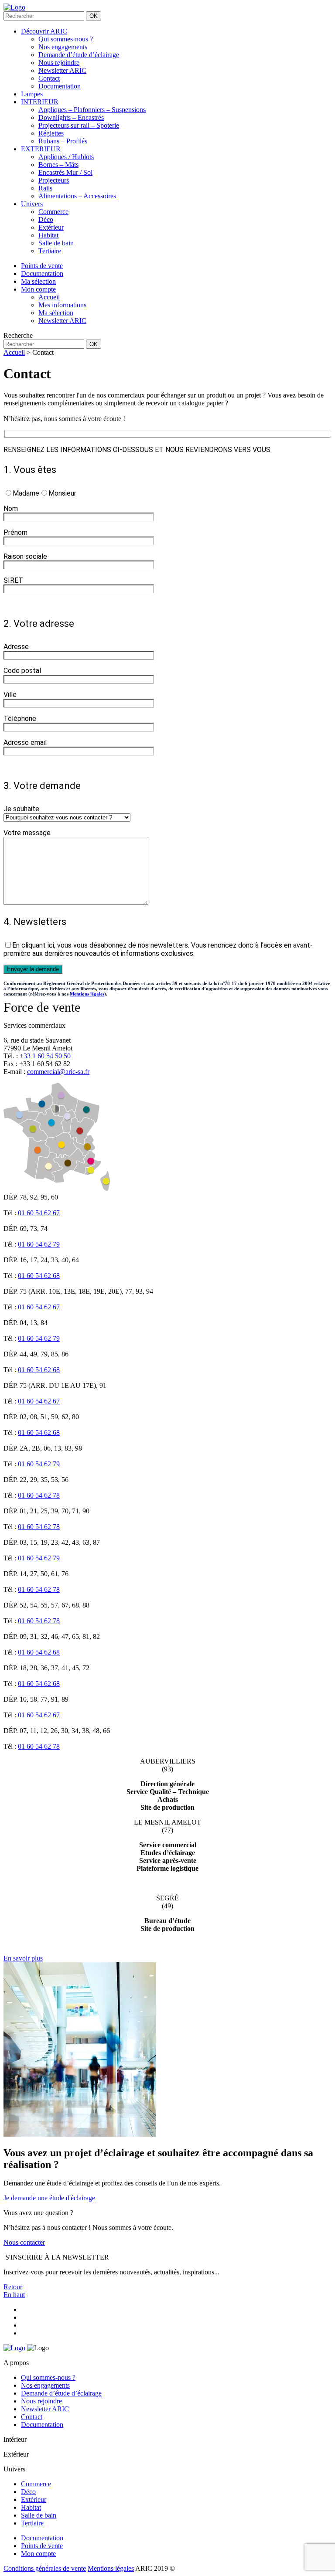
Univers (32, 204)
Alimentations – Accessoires (77, 196)
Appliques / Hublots (66, 157)
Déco (46, 219)
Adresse (16, 647)
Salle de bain (56, 243)
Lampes (32, 94)
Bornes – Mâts (58, 165)
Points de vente (42, 2546)
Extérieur (51, 227)
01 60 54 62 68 (39, 1276)
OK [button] (94, 16)
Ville (10, 695)
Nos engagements (63, 47)
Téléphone (20, 719)
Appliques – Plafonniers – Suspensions (92, 110)
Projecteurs (54, 180)
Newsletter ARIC (62, 70)
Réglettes (51, 133)
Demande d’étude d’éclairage (79, 55)
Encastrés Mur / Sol (65, 172)
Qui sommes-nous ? (66, 39)
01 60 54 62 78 (39, 1495)
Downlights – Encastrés (71, 117)
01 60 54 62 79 (39, 1244)
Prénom (15, 532)
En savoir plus (23, 1958)
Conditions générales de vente (45, 2568)
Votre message (27, 833)
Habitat (48, 235)
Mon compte (38, 2554)
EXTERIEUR (41, 149)
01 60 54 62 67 (39, 1213)
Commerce (53, 212)
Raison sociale (25, 556)
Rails (45, 188)
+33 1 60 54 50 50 (45, 1056)
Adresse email (25, 743)
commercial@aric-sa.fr (58, 1072)
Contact (49, 78)
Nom (11, 508)
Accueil (14, 352)
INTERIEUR (40, 102)
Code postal (22, 671)
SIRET (13, 580)
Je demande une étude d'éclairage (49, 2198)
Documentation (60, 86)
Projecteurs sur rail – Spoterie (79, 125)
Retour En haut (14, 2291)
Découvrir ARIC (44, 31)
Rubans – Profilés (63, 141)
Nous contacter (24, 2242)
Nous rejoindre (59, 63)
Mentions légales (87, 994)
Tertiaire (50, 251)
